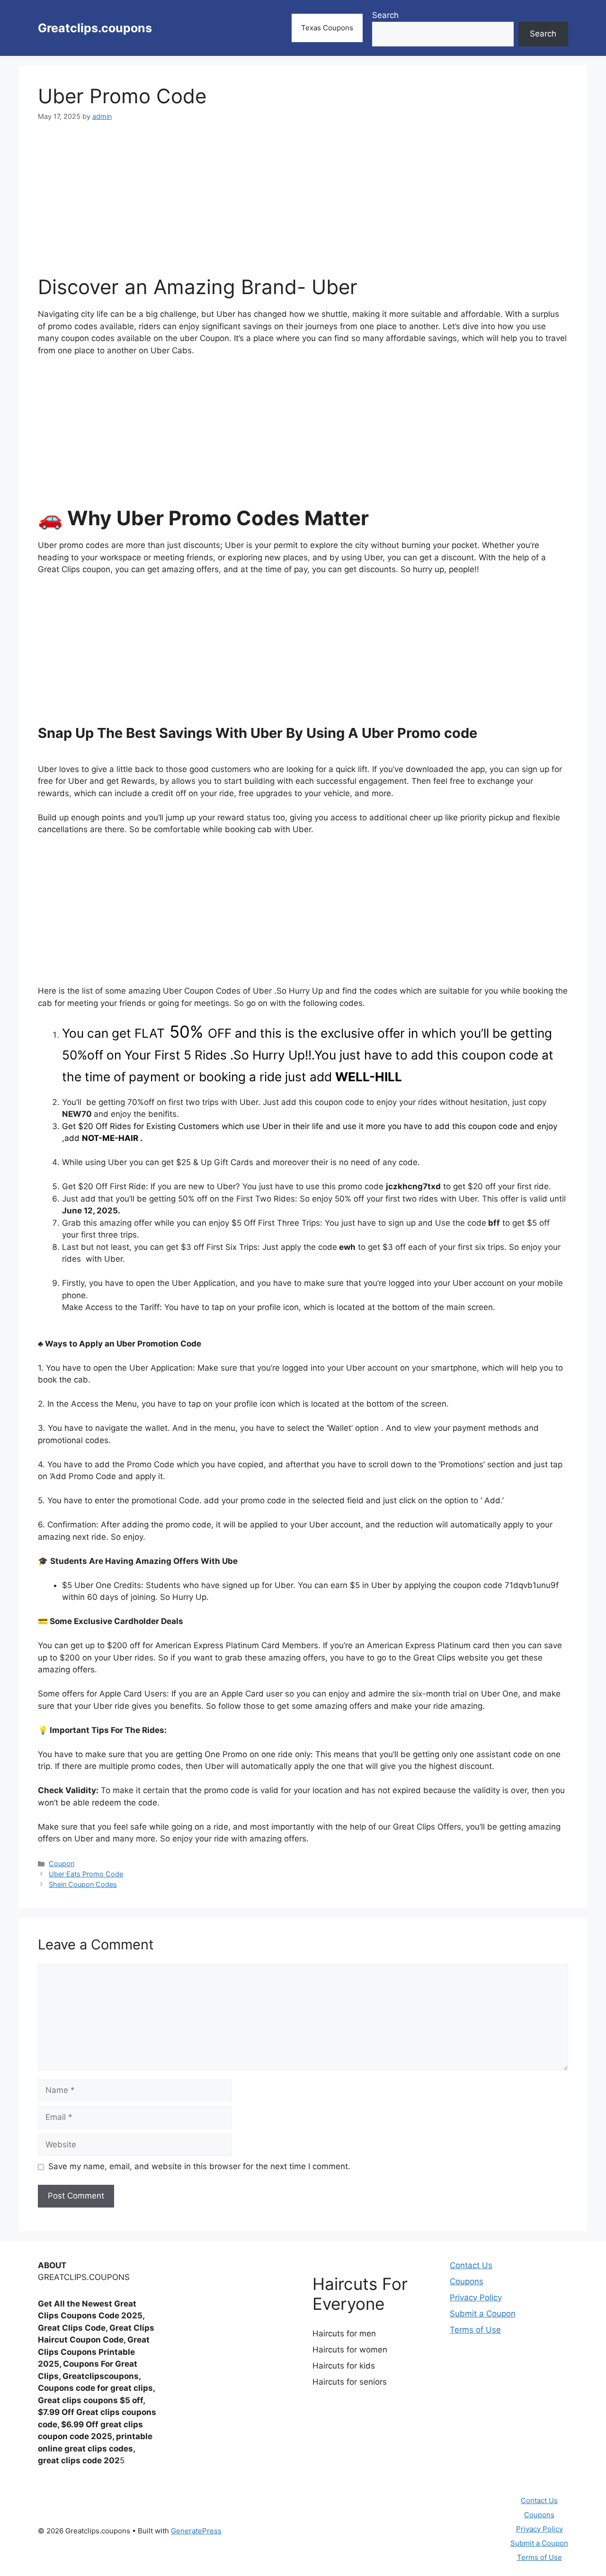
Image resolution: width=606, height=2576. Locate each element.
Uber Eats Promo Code (86, 1874)
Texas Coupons (327, 28)
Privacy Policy (476, 2298)
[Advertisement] (303, 204)
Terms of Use (475, 2330)
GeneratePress (196, 2531)
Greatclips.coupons (95, 28)
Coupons (467, 2281)
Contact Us (471, 2265)
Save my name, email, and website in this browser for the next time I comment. (199, 2166)
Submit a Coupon (483, 2314)
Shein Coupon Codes (83, 1884)
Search (385, 15)
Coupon (62, 1863)
